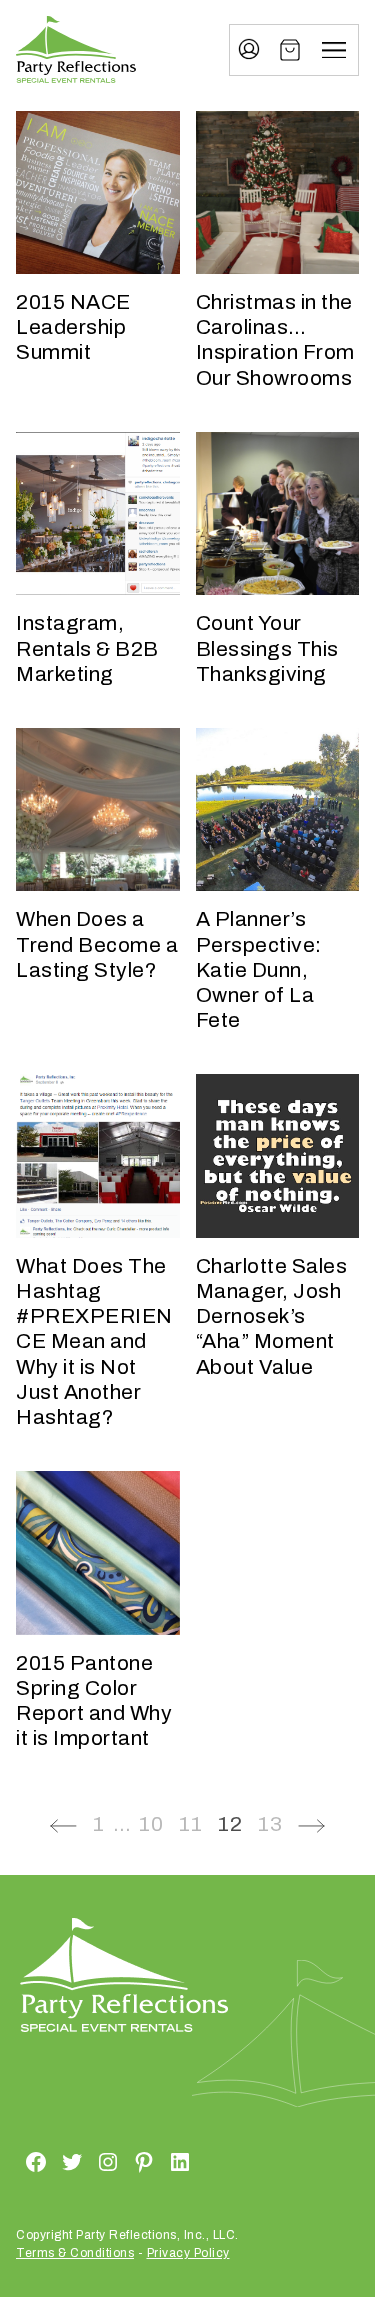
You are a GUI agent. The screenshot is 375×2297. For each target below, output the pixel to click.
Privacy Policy (188, 2253)
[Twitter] (48, 2161)
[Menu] (334, 50)
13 (270, 1824)
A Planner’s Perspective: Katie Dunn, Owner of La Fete (259, 969)
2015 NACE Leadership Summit (73, 327)
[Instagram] (84, 2161)
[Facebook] (12, 2161)
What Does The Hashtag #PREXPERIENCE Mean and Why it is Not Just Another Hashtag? (94, 1341)
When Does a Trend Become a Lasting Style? (97, 944)
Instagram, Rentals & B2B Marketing (87, 648)
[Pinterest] (120, 2161)
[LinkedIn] (156, 2161)
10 (151, 1824)
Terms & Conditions (75, 2253)
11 (190, 1824)
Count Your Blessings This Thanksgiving (267, 648)
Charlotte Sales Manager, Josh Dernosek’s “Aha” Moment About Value (272, 1316)
